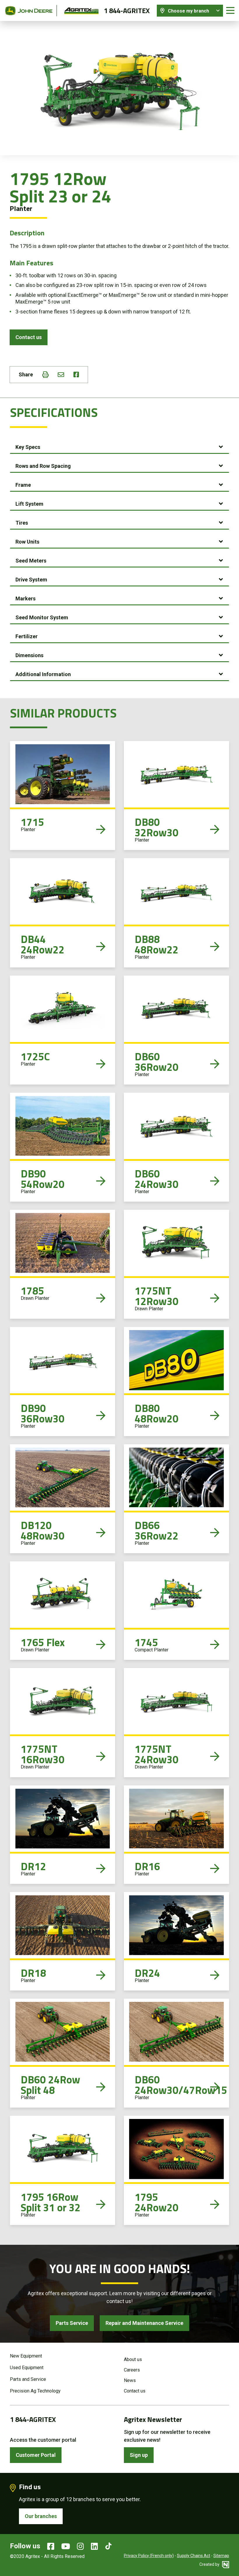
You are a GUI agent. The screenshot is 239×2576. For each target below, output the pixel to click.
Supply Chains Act (194, 2556)
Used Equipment (27, 2368)
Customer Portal (36, 2455)
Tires (22, 523)
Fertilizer (27, 636)
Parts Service (72, 2323)
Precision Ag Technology (35, 2391)
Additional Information (43, 674)
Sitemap (221, 2556)
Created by (210, 2564)
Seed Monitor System (42, 617)
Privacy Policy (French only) (149, 2556)
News (130, 2380)
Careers (132, 2370)
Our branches (41, 2516)
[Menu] (230, 11)
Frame (23, 485)
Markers (26, 598)
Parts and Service (28, 2379)
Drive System (31, 580)
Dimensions (29, 655)
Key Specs (28, 447)
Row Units (27, 542)
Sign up (139, 2455)
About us (133, 2359)
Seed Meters (31, 561)
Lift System (29, 504)
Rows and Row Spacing (43, 466)
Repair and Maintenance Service (144, 2323)
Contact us (29, 337)
